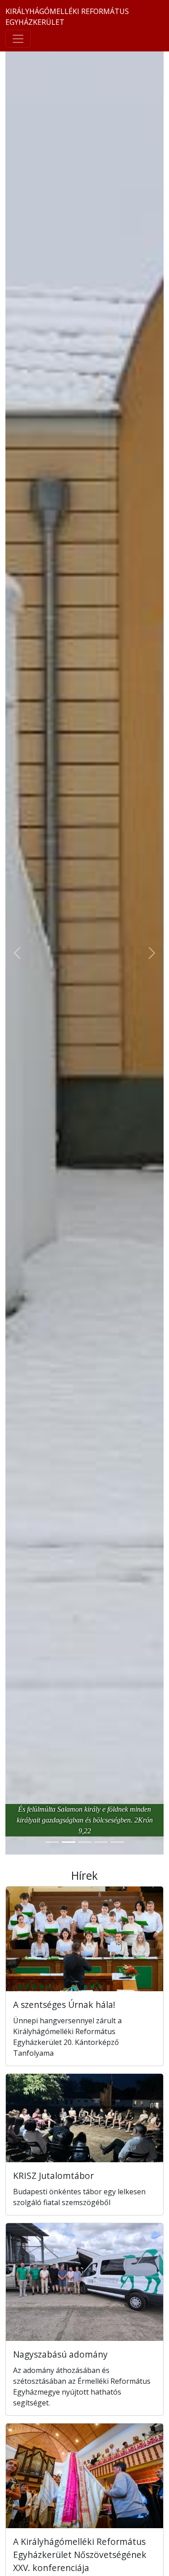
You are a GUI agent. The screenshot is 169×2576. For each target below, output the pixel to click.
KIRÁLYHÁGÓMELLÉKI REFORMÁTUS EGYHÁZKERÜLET (67, 17)
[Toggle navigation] (18, 39)
